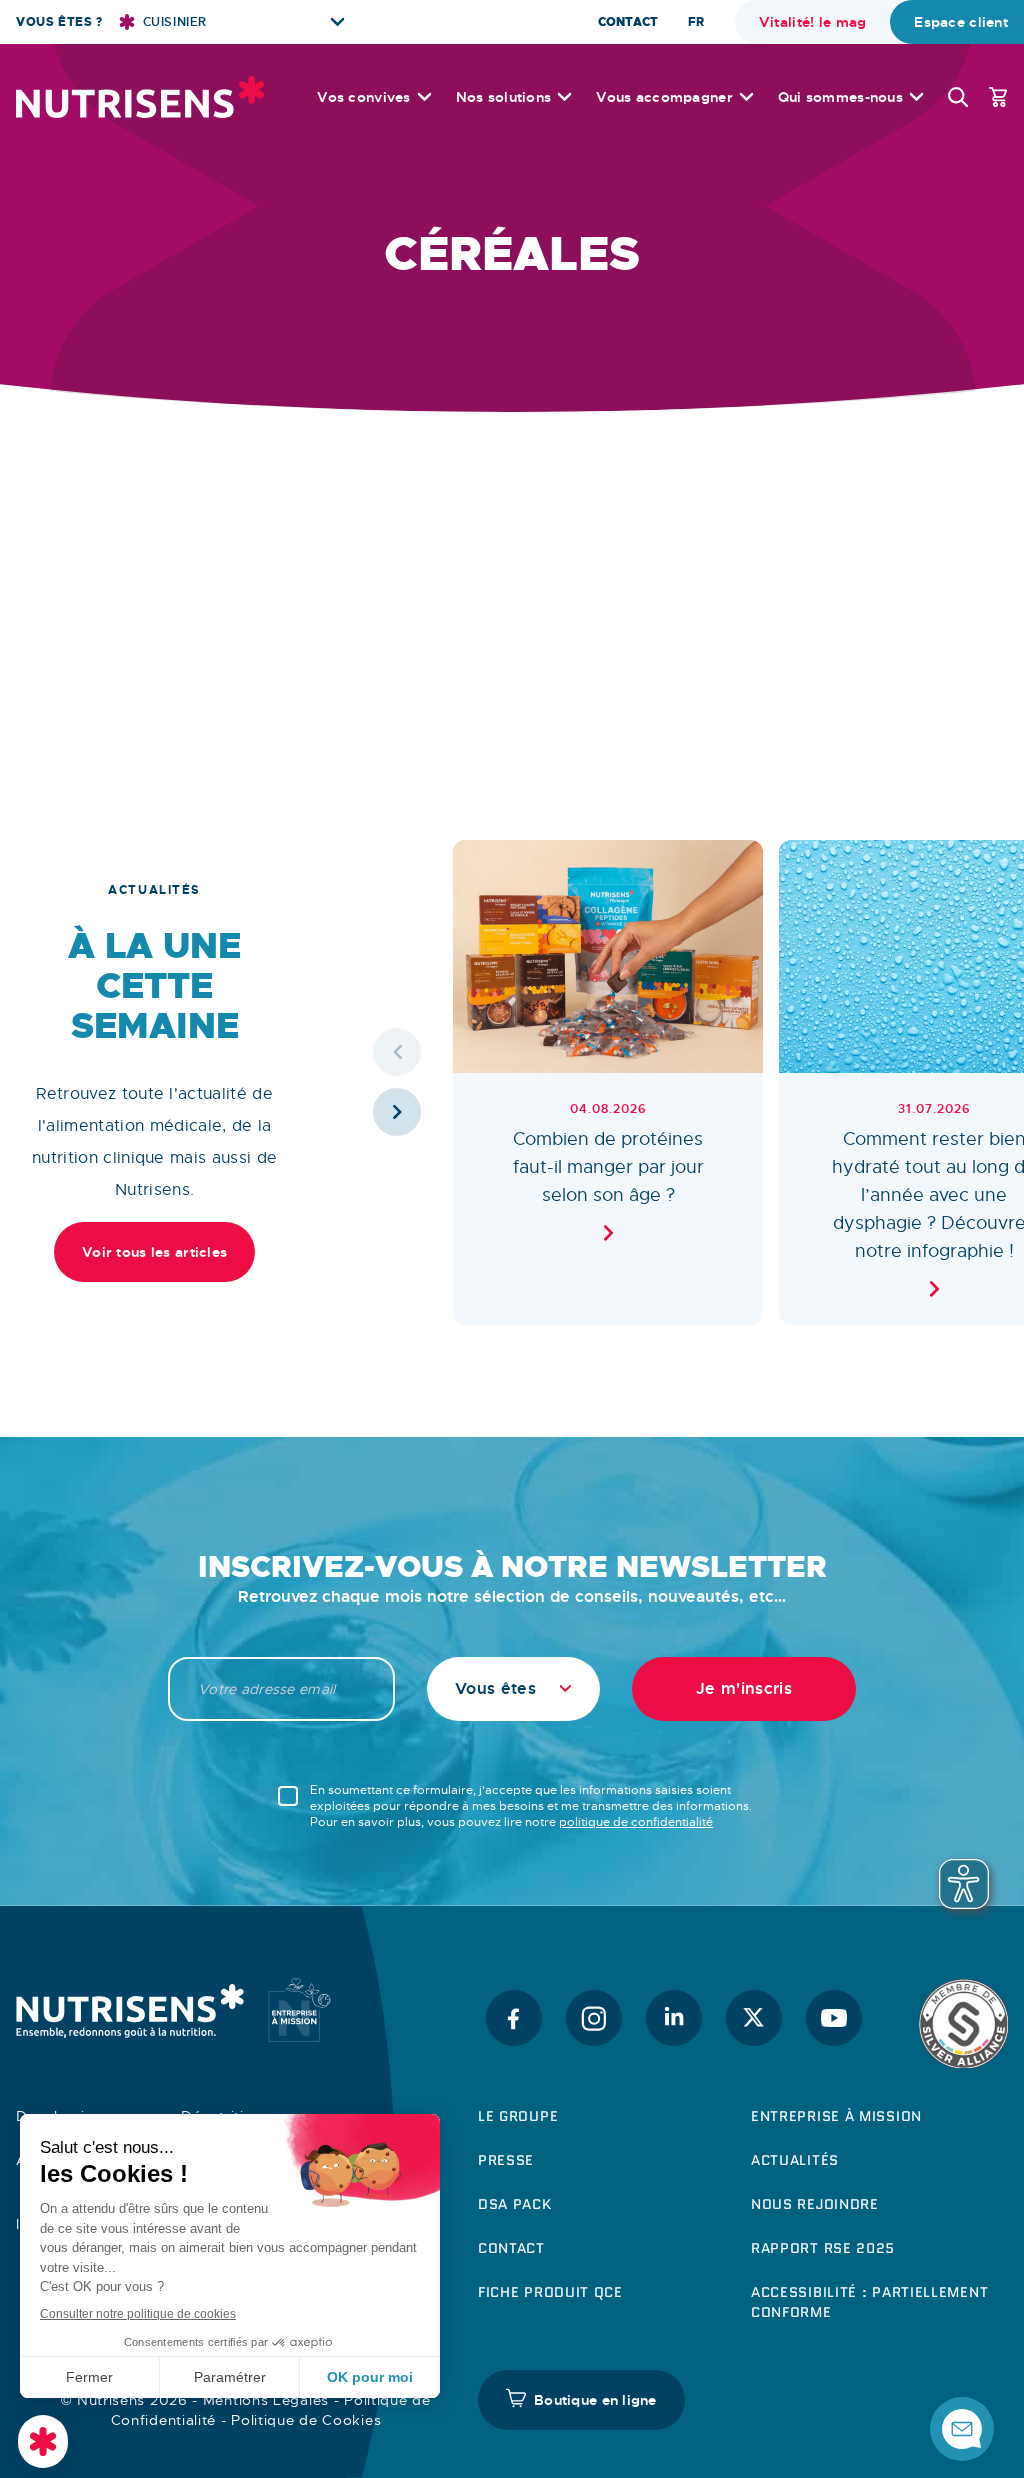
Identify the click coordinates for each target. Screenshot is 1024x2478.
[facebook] (514, 2018)
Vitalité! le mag (812, 22)
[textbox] (513, 1689)
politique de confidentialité (636, 1822)
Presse (506, 2160)
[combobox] (513, 1689)
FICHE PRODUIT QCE (550, 2292)
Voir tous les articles (154, 1252)
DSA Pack (515, 2204)
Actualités (795, 2160)
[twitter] (754, 2018)
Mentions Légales (266, 2400)
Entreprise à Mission (836, 2116)
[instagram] (594, 2018)
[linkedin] (674, 2018)
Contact (628, 22)
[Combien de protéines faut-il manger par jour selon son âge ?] (608, 1082)
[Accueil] (140, 97)
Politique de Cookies (306, 2420)
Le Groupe (518, 2116)
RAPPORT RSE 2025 (823, 2248)
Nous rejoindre (815, 2204)
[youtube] (834, 2018)
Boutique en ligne (595, 2400)
